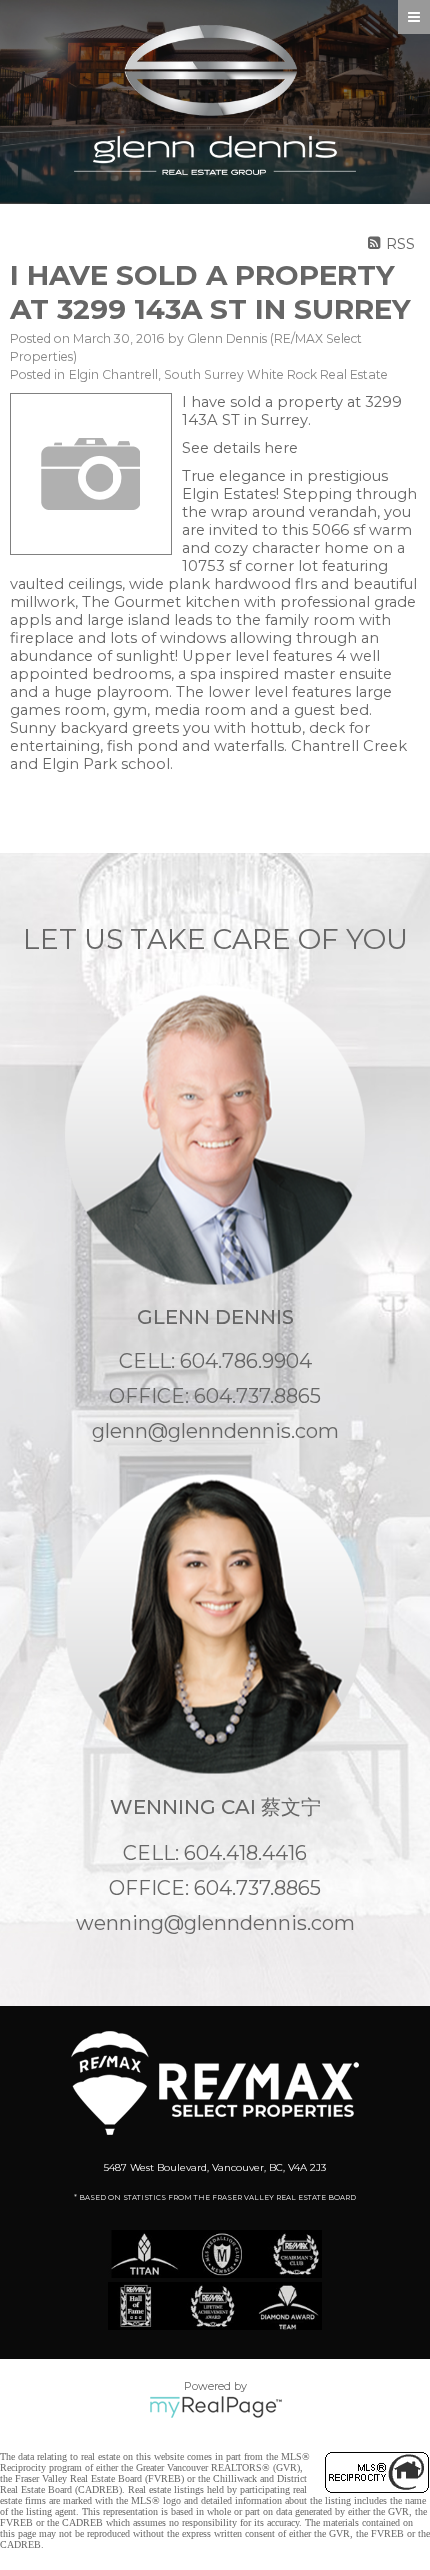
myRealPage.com (215, 2407)
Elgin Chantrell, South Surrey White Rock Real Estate (228, 374)
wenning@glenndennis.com (215, 1923)
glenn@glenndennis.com (215, 1431)
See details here (240, 448)
